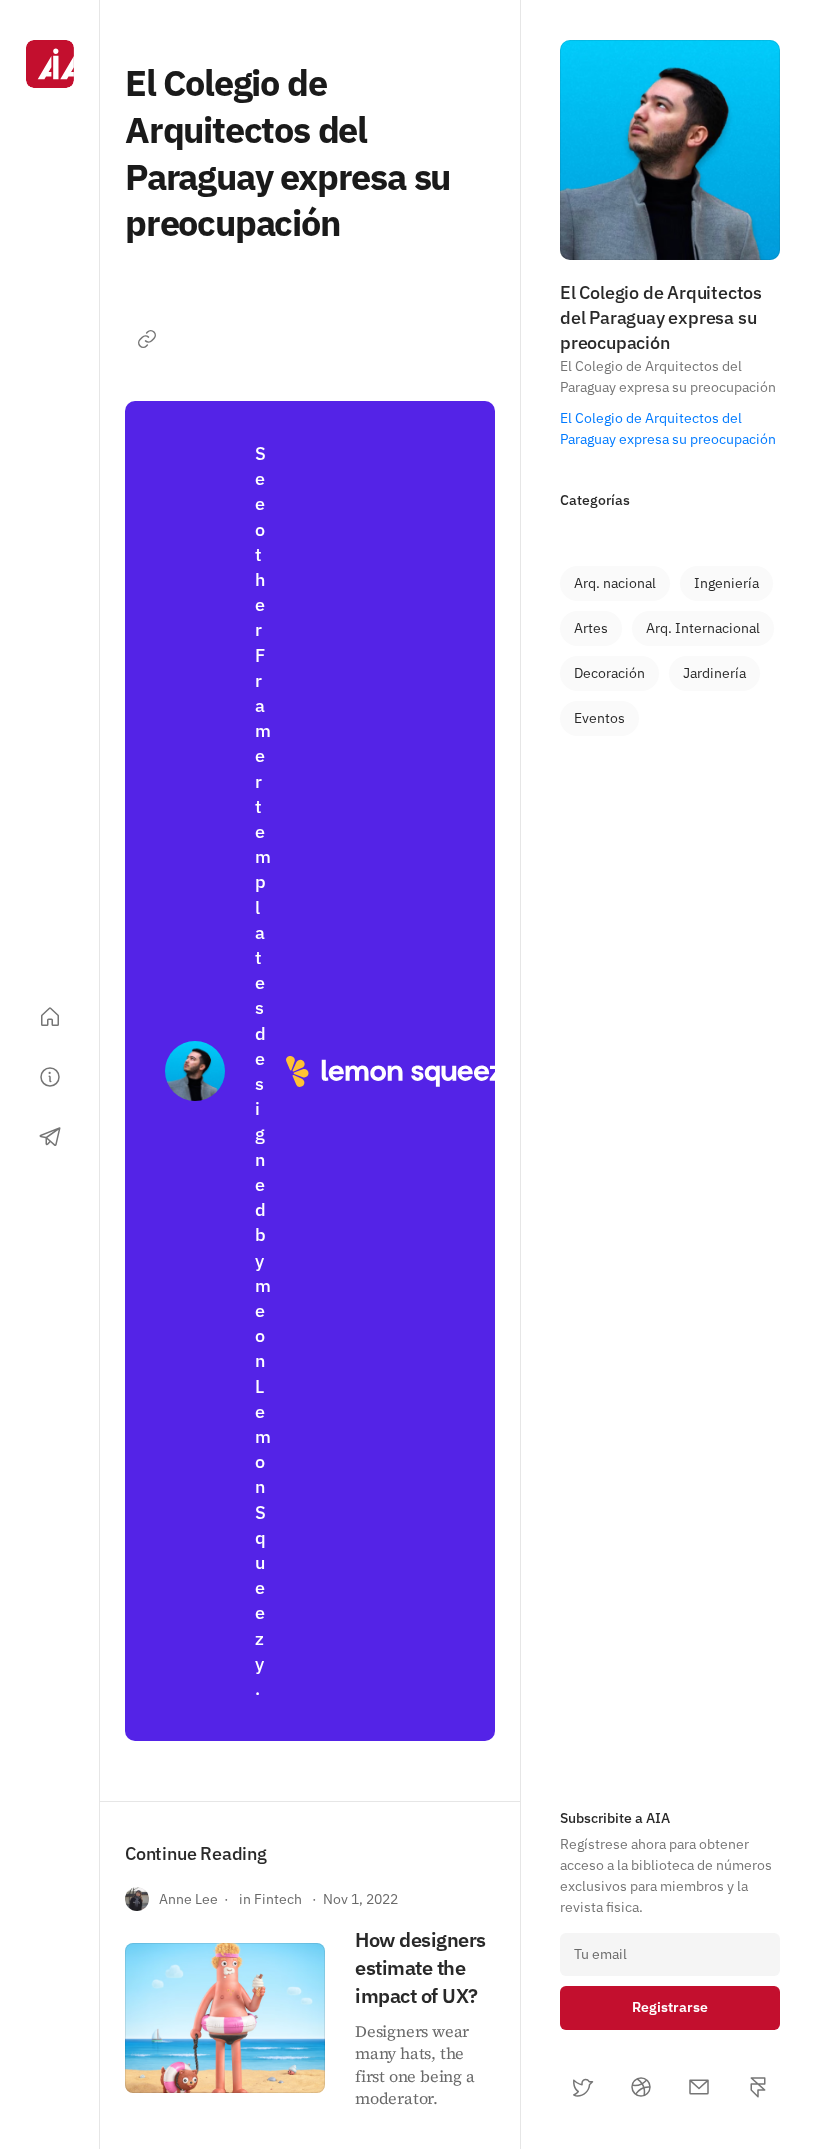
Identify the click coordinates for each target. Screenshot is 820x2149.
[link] (615, 583)
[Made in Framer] (50, 2087)
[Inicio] (50, 1017)
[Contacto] (50, 1137)
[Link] (147, 339)
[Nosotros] (50, 1077)
